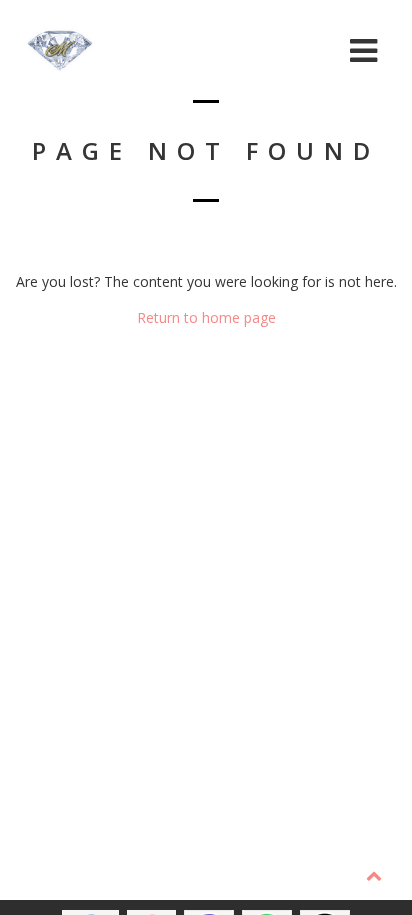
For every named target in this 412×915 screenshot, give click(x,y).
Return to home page (206, 317)
